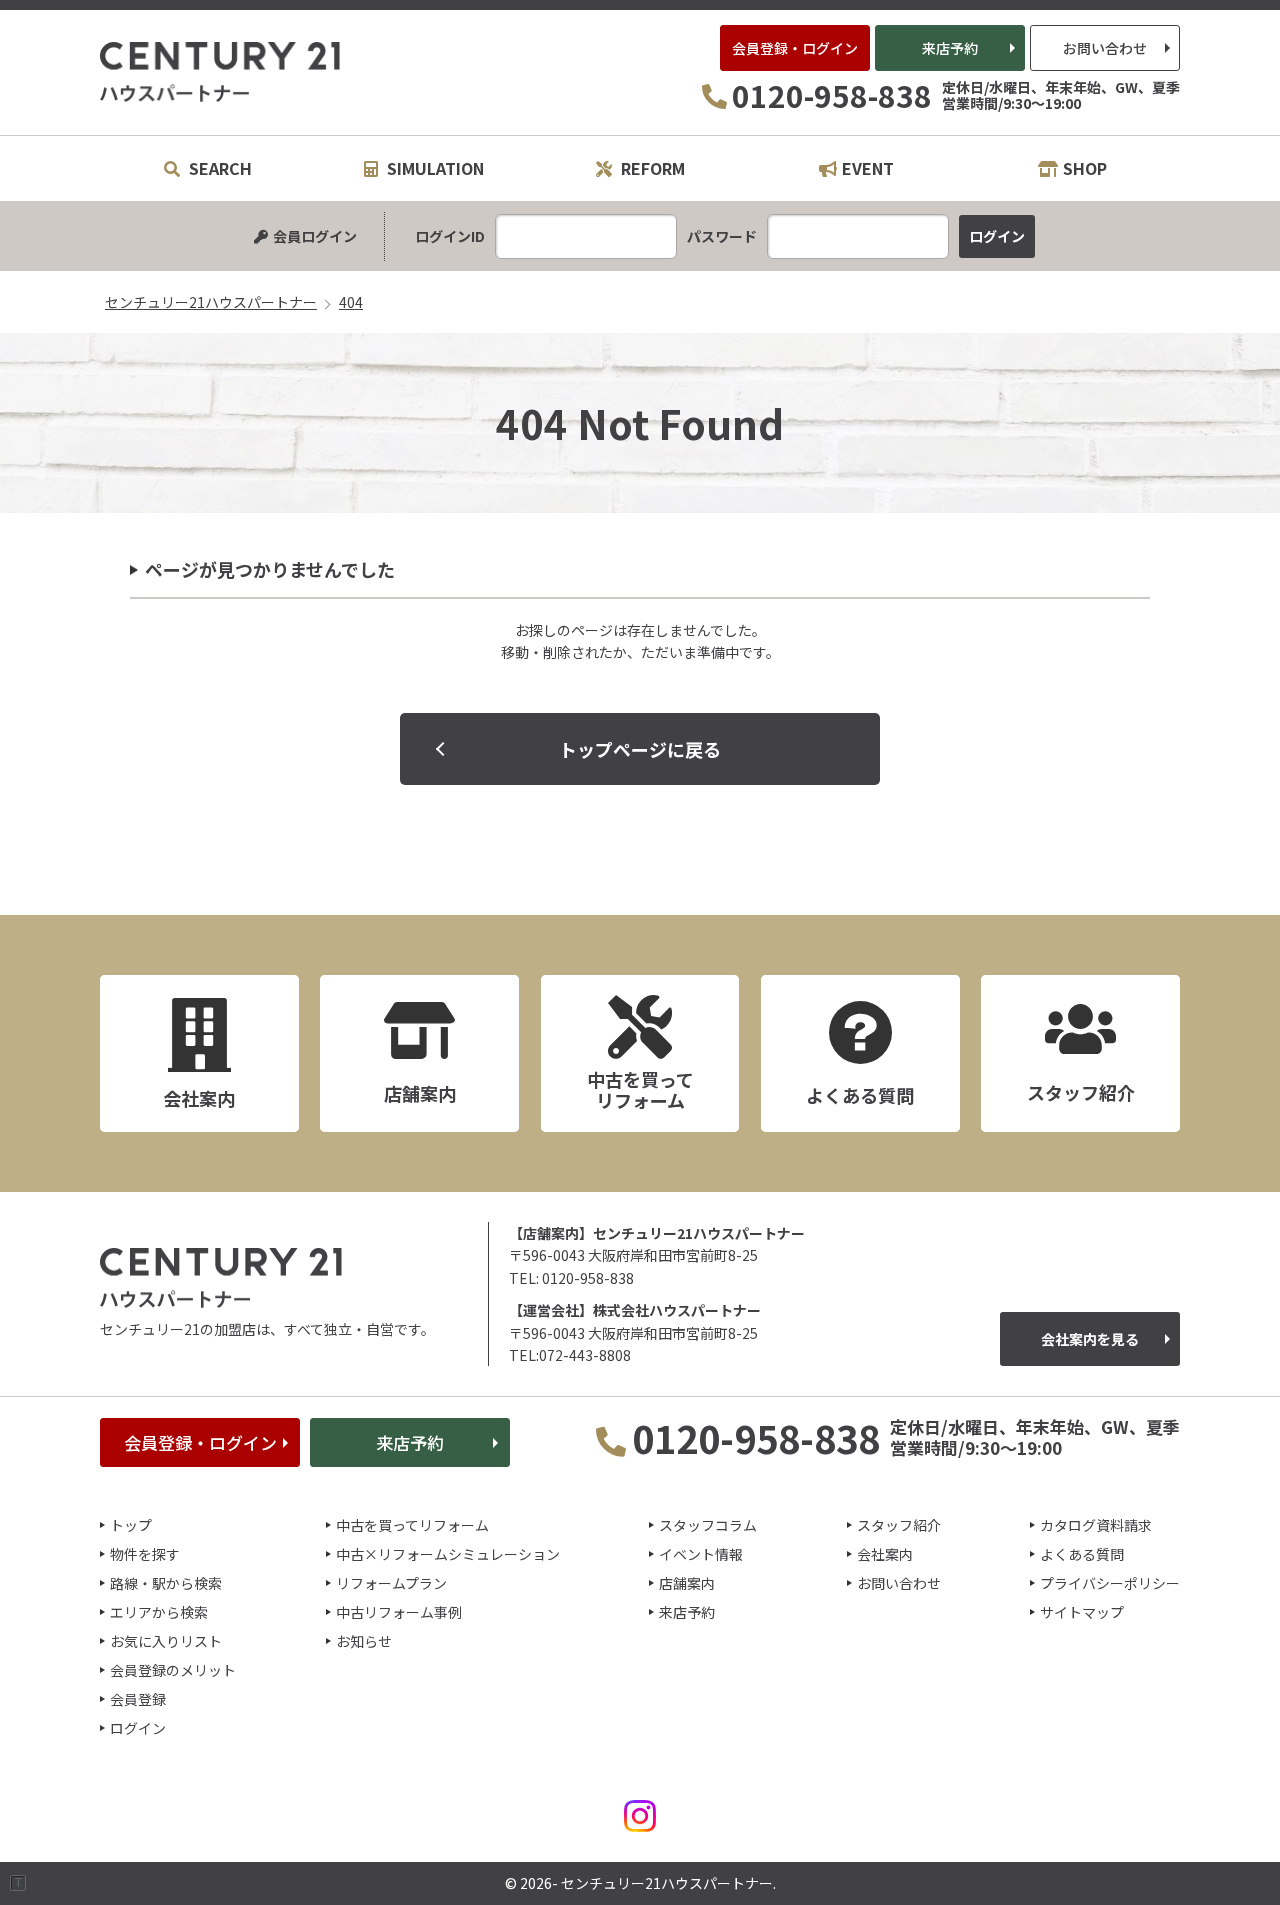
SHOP (1085, 168)
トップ (131, 1525)
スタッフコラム (708, 1525)
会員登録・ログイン (795, 48)
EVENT (868, 168)
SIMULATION (433, 168)
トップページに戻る (640, 749)
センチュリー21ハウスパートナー (221, 72)
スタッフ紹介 (899, 1525)
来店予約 (950, 48)
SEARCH (218, 168)
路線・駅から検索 (166, 1583)
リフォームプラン (391, 1583)
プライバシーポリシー (1110, 1583)
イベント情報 (701, 1554)
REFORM (651, 168)
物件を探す (145, 1554)
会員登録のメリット (173, 1670)
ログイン (138, 1728)
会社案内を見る (1090, 1339)
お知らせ (364, 1641)
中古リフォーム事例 (399, 1612)
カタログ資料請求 (1096, 1525)
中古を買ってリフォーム (412, 1525)
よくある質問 (1082, 1554)
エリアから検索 (159, 1612)
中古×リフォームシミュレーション (448, 1554)
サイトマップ (1082, 1612)
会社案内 (885, 1554)
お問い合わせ (1105, 48)
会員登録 (138, 1699)
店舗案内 (687, 1583)
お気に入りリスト (166, 1641)
